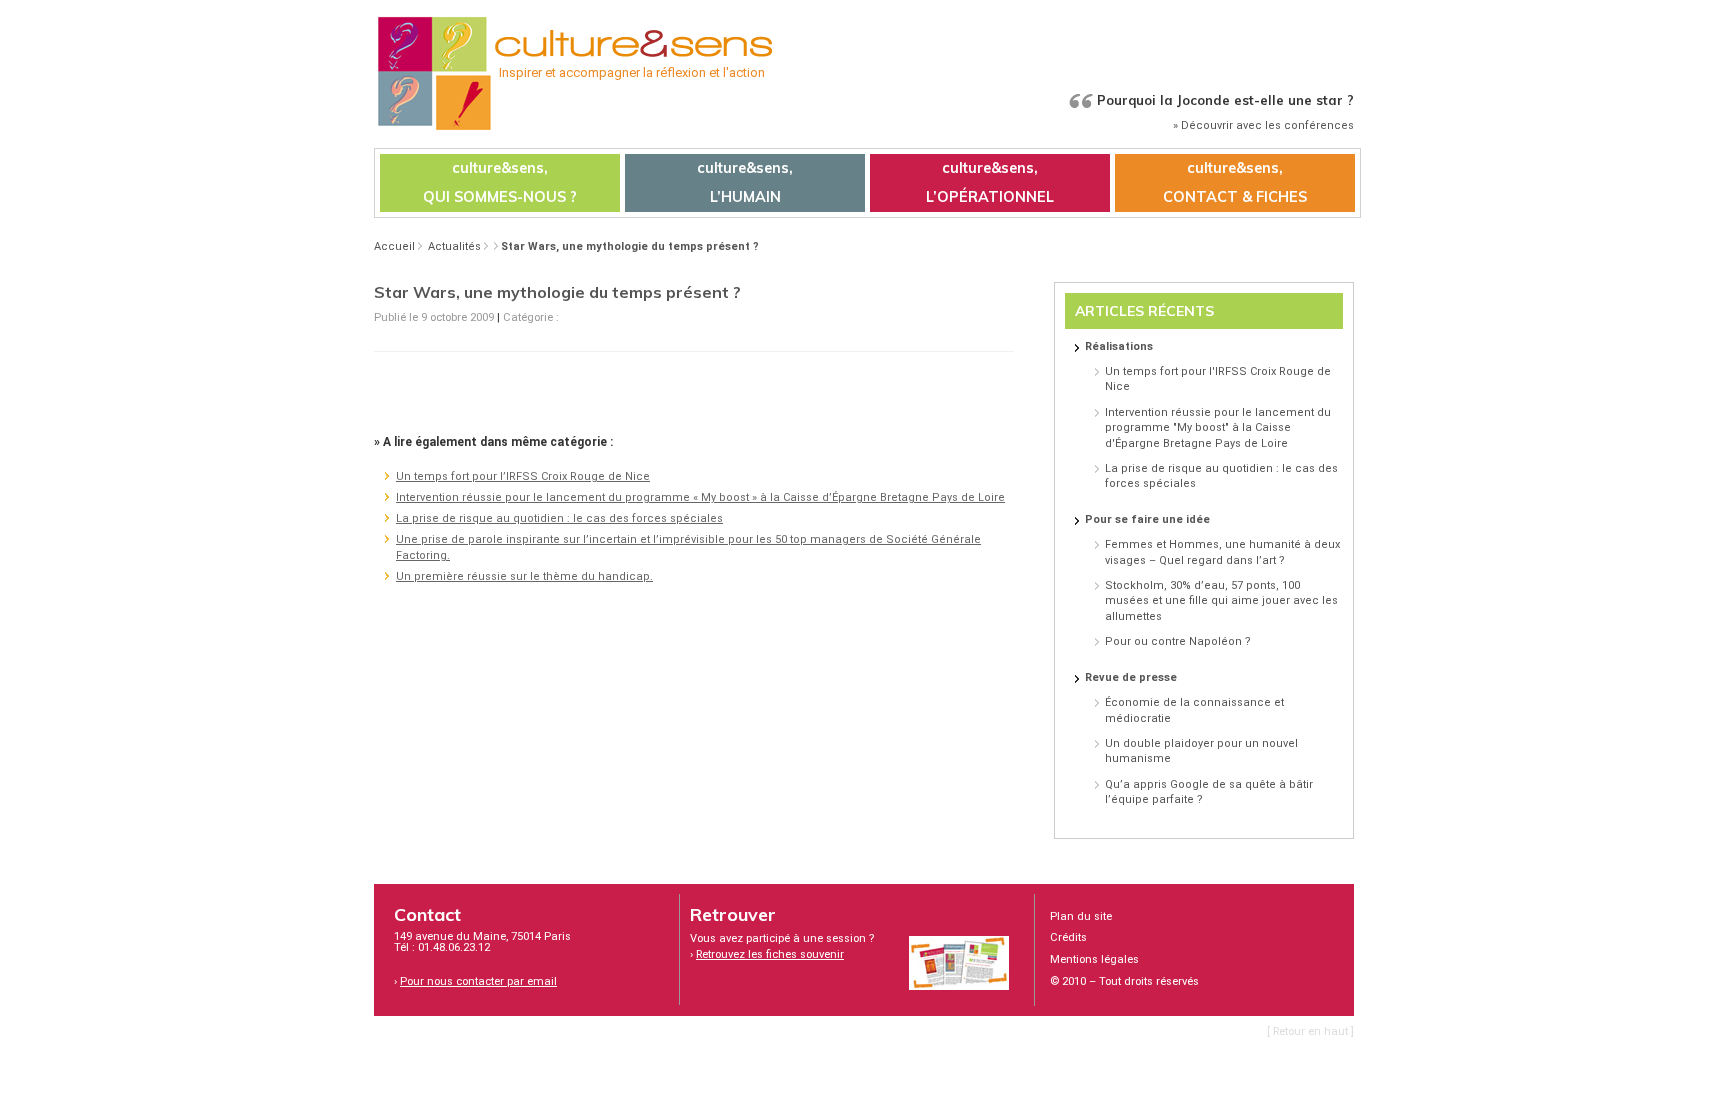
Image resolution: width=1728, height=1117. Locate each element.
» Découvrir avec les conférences (1263, 125)
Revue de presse (1131, 677)
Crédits (1068, 937)
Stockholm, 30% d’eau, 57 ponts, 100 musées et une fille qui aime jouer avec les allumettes (1221, 601)
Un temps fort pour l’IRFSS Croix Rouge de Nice (523, 476)
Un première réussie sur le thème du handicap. (524, 576)
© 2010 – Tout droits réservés (1124, 981)
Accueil (394, 246)
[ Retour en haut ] (1310, 1031)
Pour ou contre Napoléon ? (1178, 641)
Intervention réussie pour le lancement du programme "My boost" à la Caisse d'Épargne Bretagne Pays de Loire (1218, 428)
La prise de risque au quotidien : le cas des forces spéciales (559, 518)
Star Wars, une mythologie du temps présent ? (630, 246)
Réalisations (1119, 346)
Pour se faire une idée (1147, 519)
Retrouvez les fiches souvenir (770, 954)
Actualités (454, 246)
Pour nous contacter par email (478, 981)
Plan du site (1081, 916)
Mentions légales (1094, 959)
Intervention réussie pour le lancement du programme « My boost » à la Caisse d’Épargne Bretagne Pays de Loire (700, 497)
